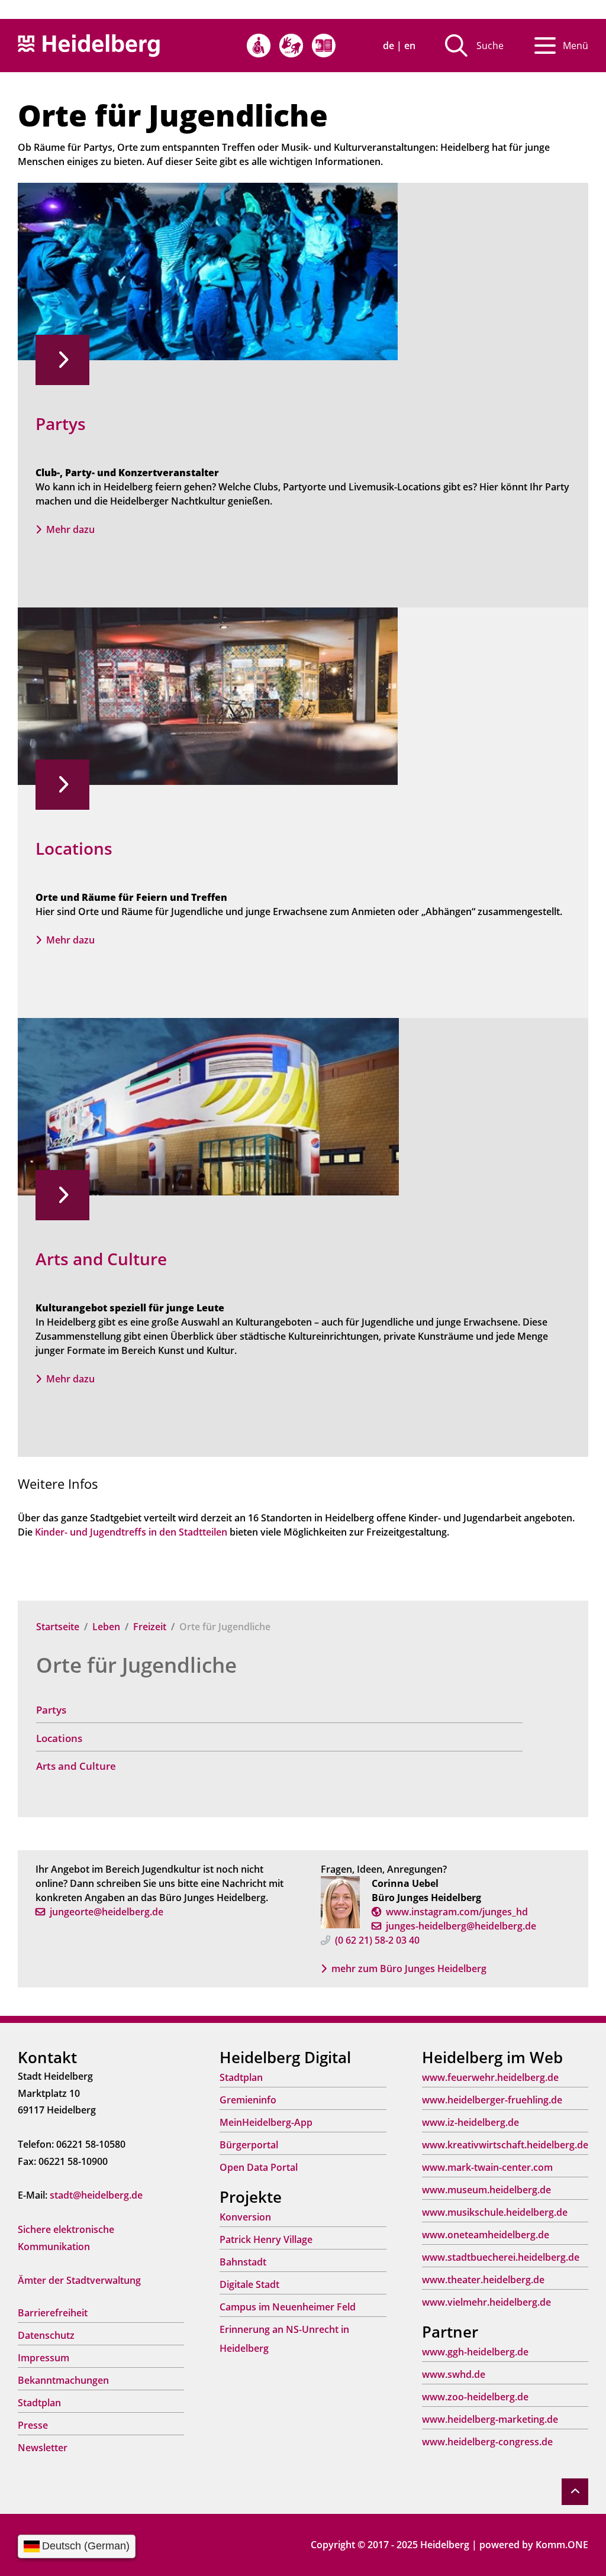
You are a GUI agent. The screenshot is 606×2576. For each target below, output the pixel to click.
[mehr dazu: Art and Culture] (208, 1106)
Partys (51, 1710)
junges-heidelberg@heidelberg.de (461, 1926)
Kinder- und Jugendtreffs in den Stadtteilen (130, 1532)
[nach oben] (575, 2492)
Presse (33, 2425)
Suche (490, 46)
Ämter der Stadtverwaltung (79, 2280)
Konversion (245, 2217)
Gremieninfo (248, 2100)
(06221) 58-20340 (377, 1940)
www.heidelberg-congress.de (487, 2442)
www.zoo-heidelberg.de (475, 2397)
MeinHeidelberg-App (266, 2122)
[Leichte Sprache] (324, 46)
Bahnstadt (243, 2262)
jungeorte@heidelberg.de (107, 1912)
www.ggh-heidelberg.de (475, 2352)
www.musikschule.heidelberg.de (495, 2212)
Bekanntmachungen (63, 2380)
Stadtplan (39, 2403)
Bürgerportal (249, 2145)
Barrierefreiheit (53, 2313)
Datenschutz (46, 2335)
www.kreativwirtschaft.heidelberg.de (505, 2145)
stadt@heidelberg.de (96, 2195)
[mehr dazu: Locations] (208, 695)
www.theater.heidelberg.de (483, 2280)
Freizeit (150, 1627)
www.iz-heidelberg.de (470, 2122)
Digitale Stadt (249, 2284)
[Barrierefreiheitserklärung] (259, 46)
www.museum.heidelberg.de (486, 2190)
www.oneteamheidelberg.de (486, 2235)
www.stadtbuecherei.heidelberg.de (501, 2257)
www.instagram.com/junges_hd (457, 1912)
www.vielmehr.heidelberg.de (486, 2302)
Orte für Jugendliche (136, 1665)
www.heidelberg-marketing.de (490, 2419)
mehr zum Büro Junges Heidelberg (409, 1969)
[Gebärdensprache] (291, 46)
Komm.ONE (562, 2545)
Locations (59, 1738)
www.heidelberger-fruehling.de (492, 2100)
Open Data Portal (259, 2167)
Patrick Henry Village (266, 2239)
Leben (106, 1627)
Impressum (43, 2358)
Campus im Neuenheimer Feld (288, 2307)
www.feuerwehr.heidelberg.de (490, 2077)
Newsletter (43, 2448)
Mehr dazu (70, 529)
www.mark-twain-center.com (487, 2167)
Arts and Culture (76, 1766)
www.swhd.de (454, 2374)
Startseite (58, 1627)
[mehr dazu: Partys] (208, 270)
